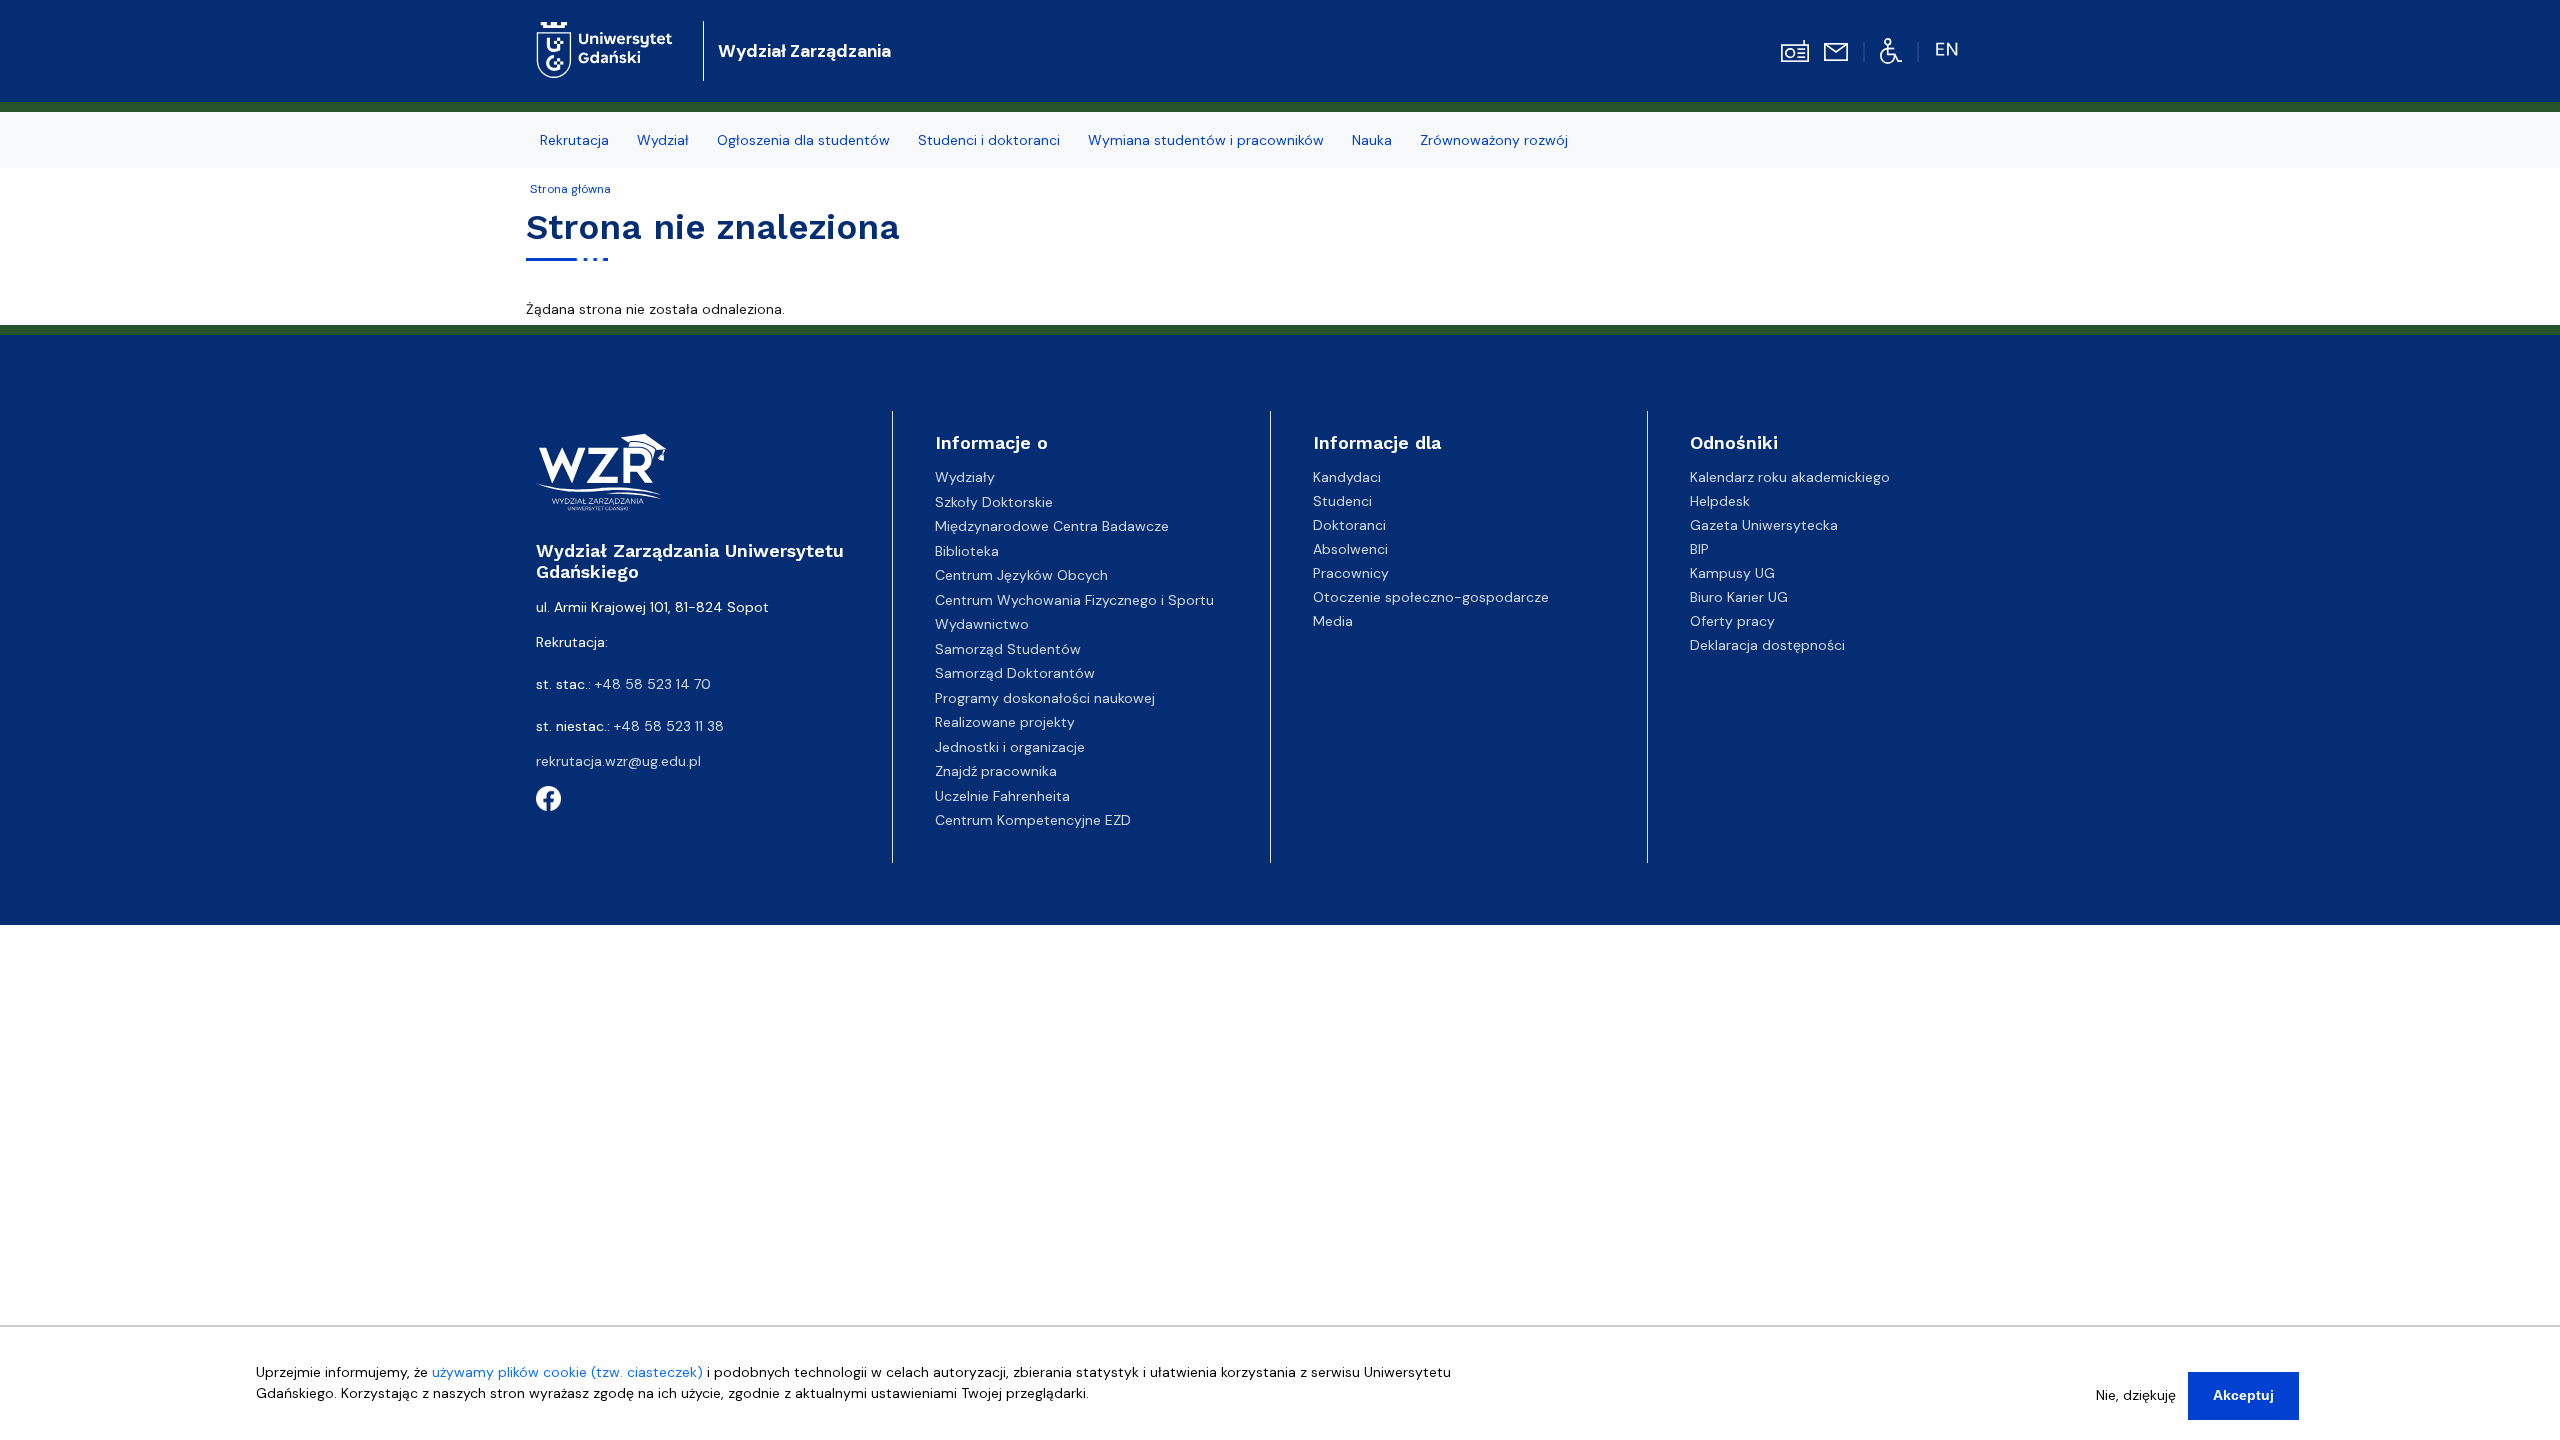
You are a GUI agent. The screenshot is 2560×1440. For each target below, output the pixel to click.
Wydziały (965, 477)
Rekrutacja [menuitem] (574, 140)
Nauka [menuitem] (1372, 140)
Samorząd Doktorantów (1015, 673)
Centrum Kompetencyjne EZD (1033, 820)
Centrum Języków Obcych (1021, 575)
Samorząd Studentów (1008, 649)
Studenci (1342, 501)
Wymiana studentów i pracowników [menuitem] (1206, 140)
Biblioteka (967, 551)
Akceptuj (2243, 1395)
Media (1333, 621)
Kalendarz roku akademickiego (1790, 477)
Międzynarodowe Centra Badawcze (1052, 526)
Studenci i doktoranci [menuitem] (989, 140)
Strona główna (570, 189)
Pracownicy (1351, 573)
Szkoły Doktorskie (994, 502)
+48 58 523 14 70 (653, 684)
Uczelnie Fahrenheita (1002, 796)
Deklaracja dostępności (1767, 645)
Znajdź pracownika (996, 771)
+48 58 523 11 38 (669, 726)
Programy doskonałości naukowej (1045, 698)
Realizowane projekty (1005, 722)
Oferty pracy (1732, 621)
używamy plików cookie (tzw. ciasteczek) (567, 1372)
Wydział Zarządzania (804, 51)
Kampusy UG (1732, 573)
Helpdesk (1720, 501)
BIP (1699, 549)
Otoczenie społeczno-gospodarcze (1431, 597)
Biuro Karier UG (1739, 597)
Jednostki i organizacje (1010, 747)
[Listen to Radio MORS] (1795, 50)
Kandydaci (1347, 477)
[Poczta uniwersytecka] (1836, 51)
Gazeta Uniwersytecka (1764, 525)
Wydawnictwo (982, 624)
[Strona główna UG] (604, 34)
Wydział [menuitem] (663, 140)
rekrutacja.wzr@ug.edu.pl (618, 761)
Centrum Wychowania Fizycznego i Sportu (1074, 600)
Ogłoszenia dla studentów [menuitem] (803, 140)
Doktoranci (1349, 525)
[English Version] (1948, 50)
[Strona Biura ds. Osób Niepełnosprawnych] (1891, 50)
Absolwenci (1350, 549)
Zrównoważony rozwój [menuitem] (1494, 140)
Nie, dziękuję (2136, 1395)
